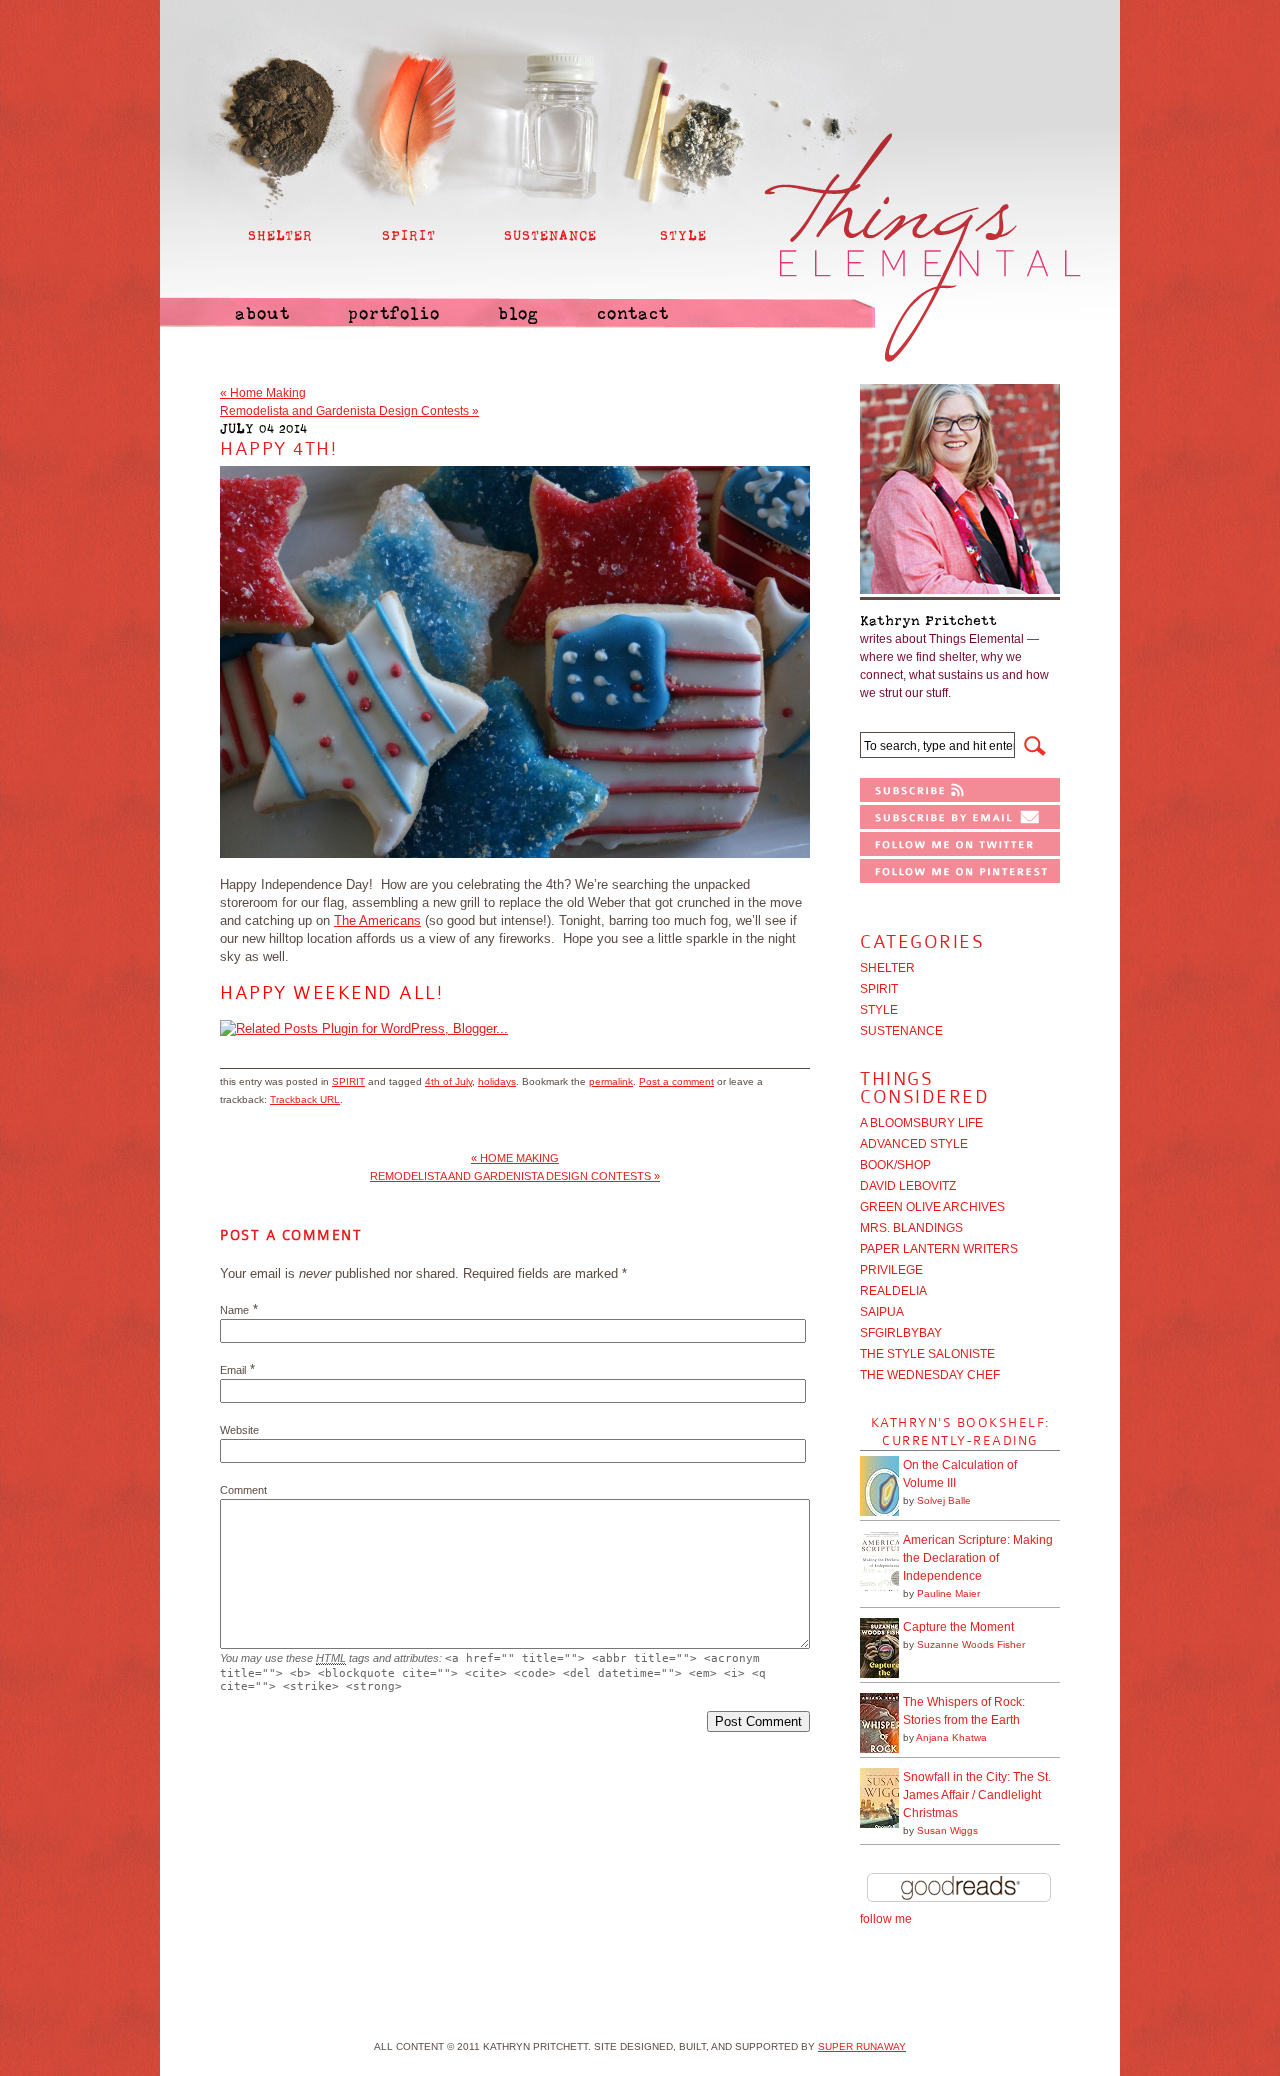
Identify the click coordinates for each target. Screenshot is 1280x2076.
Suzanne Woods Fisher (971, 1644)
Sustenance (901, 1031)
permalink (611, 1081)
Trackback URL (305, 1099)
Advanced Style (914, 1144)
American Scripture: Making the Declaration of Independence (978, 1558)
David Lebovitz (908, 1186)
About (262, 313)
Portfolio (394, 313)
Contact (633, 313)
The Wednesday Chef (930, 1375)
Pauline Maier (948, 1593)
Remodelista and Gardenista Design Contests (349, 411)
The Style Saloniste (927, 1354)
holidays (497, 1081)
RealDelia (893, 1291)
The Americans (377, 920)
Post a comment (676, 1081)
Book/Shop (895, 1165)
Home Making (263, 393)
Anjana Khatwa (951, 1737)
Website (239, 1430)
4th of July (448, 1081)
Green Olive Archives (932, 1207)
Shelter (887, 968)
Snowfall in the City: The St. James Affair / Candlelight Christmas (977, 1795)
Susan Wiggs (947, 1830)
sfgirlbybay (901, 1333)
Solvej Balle (944, 1500)
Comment (243, 1490)
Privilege (891, 1270)
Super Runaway (862, 2046)
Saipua (882, 1312)
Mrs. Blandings (911, 1228)
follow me (886, 1919)
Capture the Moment (958, 1627)
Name (234, 1310)
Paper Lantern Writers (939, 1249)
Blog (518, 313)
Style (879, 1010)
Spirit (348, 1081)
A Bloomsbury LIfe (921, 1123)
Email (233, 1370)
